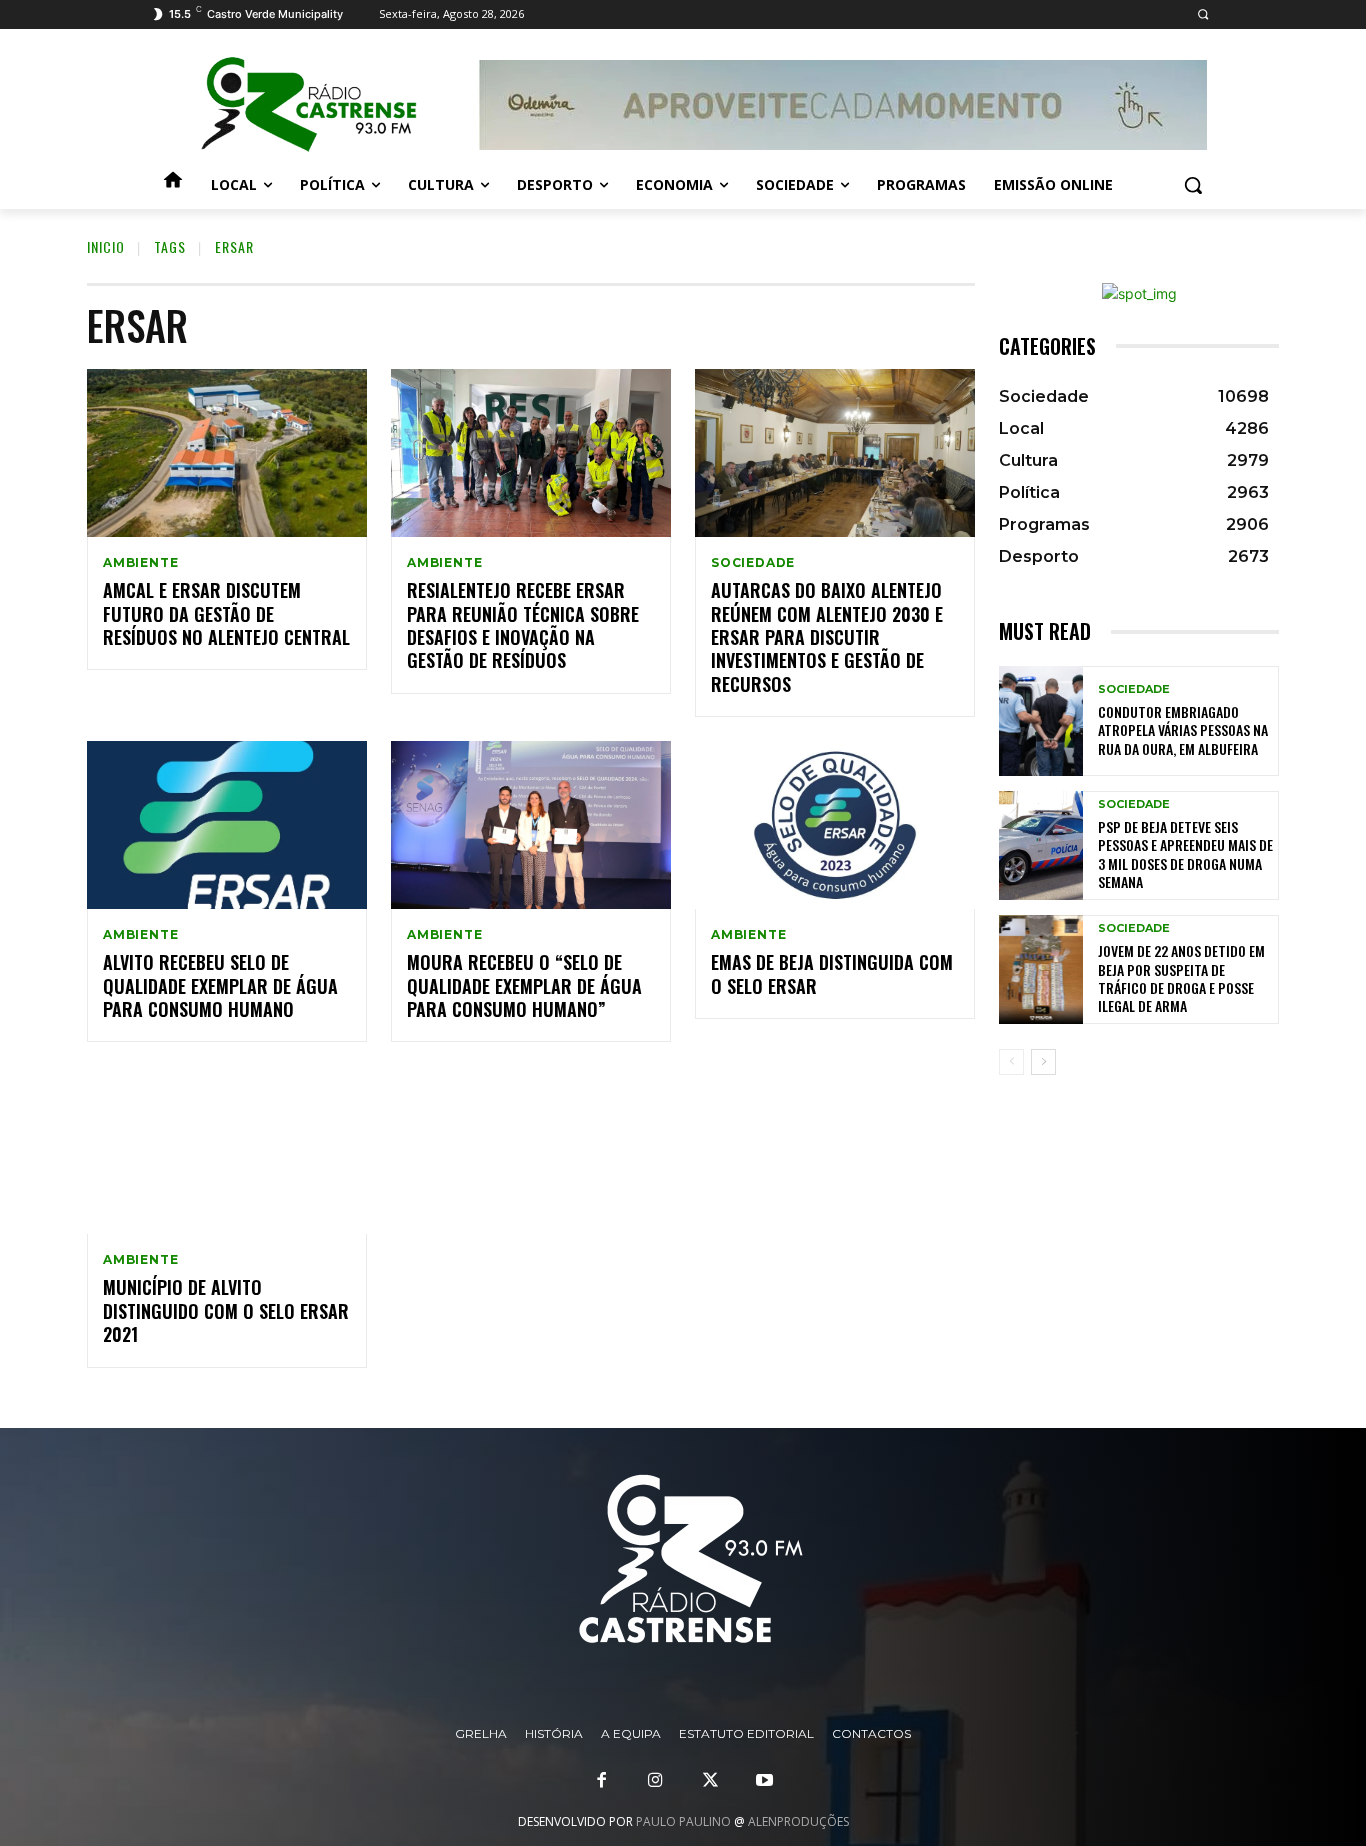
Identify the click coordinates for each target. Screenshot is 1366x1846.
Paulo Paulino (683, 1821)
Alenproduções (798, 1821)
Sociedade (753, 563)
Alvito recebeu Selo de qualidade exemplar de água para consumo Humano (220, 985)
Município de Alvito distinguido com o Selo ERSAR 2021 (226, 1310)
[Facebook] (602, 1781)
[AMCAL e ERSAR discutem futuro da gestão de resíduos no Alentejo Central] (227, 453)
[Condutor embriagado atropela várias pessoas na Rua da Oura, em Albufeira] (1041, 720)
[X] (710, 1781)
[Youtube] (764, 1781)
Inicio (106, 246)
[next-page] (1043, 1062)
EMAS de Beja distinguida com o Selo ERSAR (832, 973)
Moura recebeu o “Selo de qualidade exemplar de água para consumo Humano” (524, 985)
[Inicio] (173, 185)
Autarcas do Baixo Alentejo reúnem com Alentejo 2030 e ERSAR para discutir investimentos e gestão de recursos (827, 637)
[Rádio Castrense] (309, 105)
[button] (1202, 14)
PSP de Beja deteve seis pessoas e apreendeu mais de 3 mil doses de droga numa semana (1185, 854)
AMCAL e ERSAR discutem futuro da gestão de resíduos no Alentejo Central (226, 613)
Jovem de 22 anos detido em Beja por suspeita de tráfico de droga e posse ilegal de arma (1181, 978)
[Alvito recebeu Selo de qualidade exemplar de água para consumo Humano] (227, 825)
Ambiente (140, 563)
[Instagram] (656, 1781)
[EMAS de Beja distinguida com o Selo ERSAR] (835, 825)
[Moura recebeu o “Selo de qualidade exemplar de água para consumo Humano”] (531, 825)
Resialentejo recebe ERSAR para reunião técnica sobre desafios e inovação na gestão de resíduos (523, 625)
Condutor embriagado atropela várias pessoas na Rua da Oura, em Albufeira (1183, 729)
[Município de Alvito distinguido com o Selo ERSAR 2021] (227, 1150)
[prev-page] (1011, 1062)
